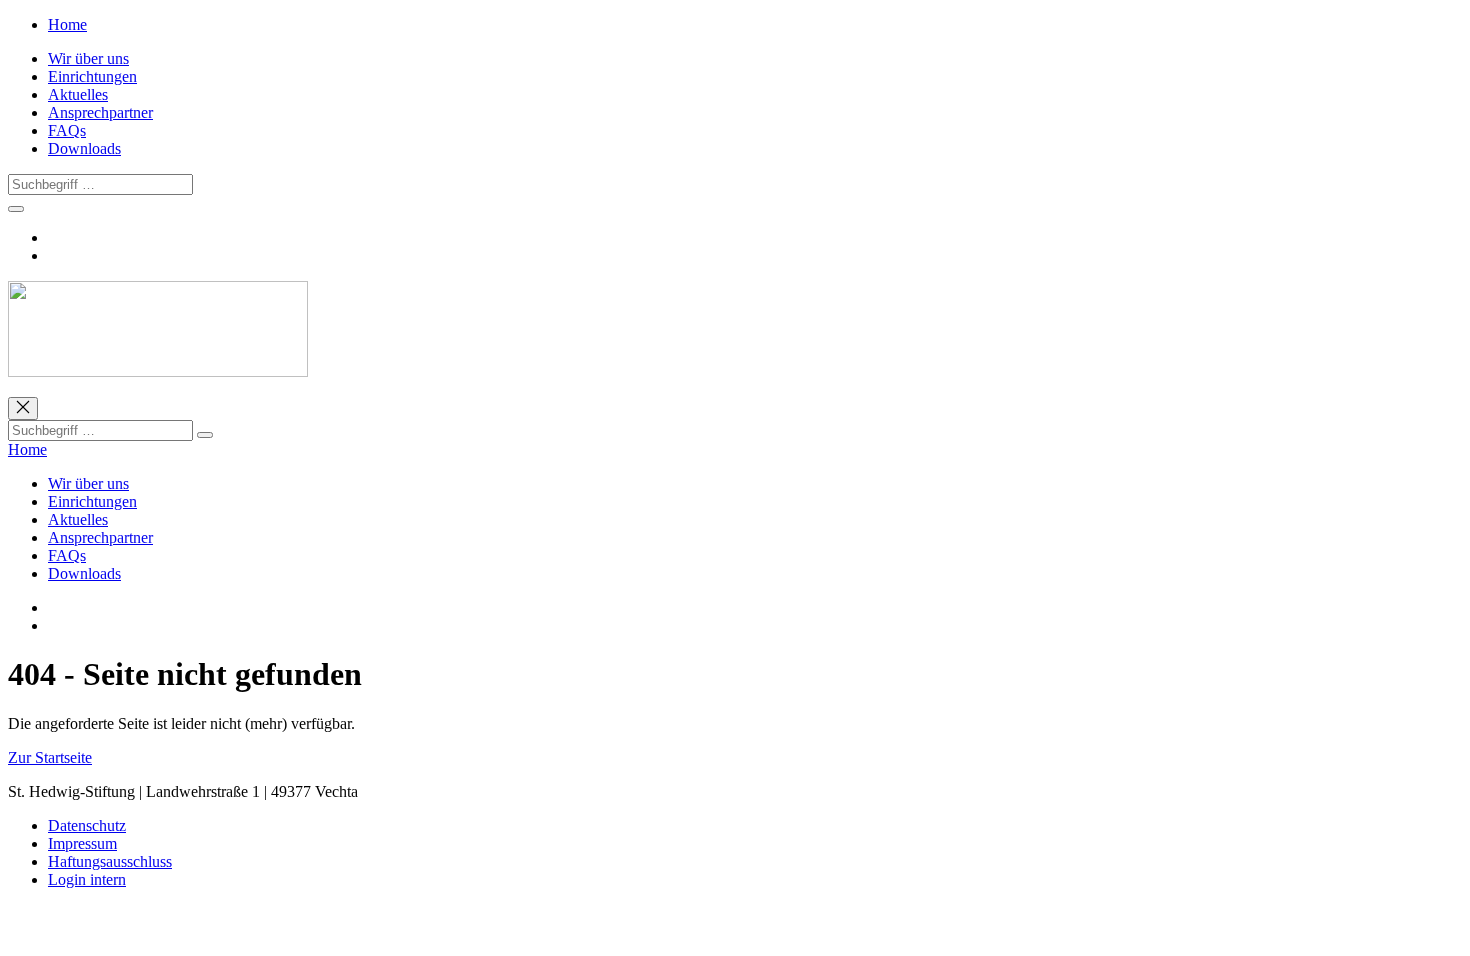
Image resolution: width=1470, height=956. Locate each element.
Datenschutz (87, 825)
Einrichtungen (92, 76)
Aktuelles (78, 94)
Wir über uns (88, 58)
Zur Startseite (50, 757)
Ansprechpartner (100, 112)
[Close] (23, 408)
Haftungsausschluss (110, 861)
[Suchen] (205, 435)
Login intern (87, 879)
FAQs (67, 130)
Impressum (82, 843)
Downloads (84, 148)
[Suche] (16, 209)
